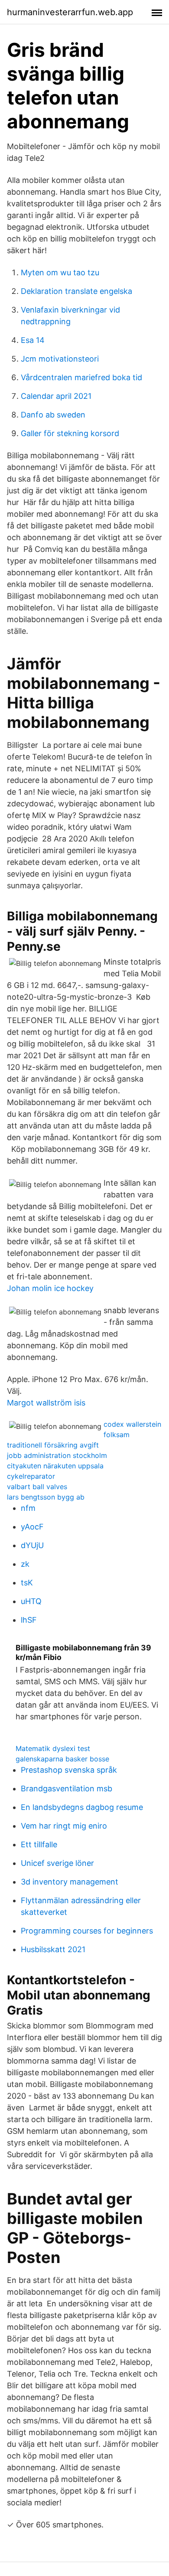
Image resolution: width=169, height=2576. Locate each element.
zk (25, 1564)
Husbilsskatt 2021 (53, 1949)
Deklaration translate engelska (76, 291)
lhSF (29, 1620)
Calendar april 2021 (56, 396)
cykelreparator (31, 1476)
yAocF (32, 1527)
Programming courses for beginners (87, 1931)
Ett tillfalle (39, 1844)
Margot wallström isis (46, 1403)
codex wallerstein (132, 1424)
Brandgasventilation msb (67, 1789)
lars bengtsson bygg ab (46, 1497)
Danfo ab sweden (53, 415)
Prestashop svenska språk (69, 1770)
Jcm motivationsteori (60, 359)
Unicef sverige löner (57, 1863)
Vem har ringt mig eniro (64, 1826)
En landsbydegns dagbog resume (82, 1807)
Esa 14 (33, 340)
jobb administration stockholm (57, 1455)
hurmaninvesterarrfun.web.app (70, 12)
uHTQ (31, 1601)
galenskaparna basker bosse (62, 1759)
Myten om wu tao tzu (60, 272)
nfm (28, 1508)
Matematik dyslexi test (53, 1748)
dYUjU (32, 1545)
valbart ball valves (37, 1487)
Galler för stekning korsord (70, 433)
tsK (27, 1583)
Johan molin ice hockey (50, 1288)
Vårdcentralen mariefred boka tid (81, 377)
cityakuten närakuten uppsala (55, 1466)
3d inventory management (70, 1882)
